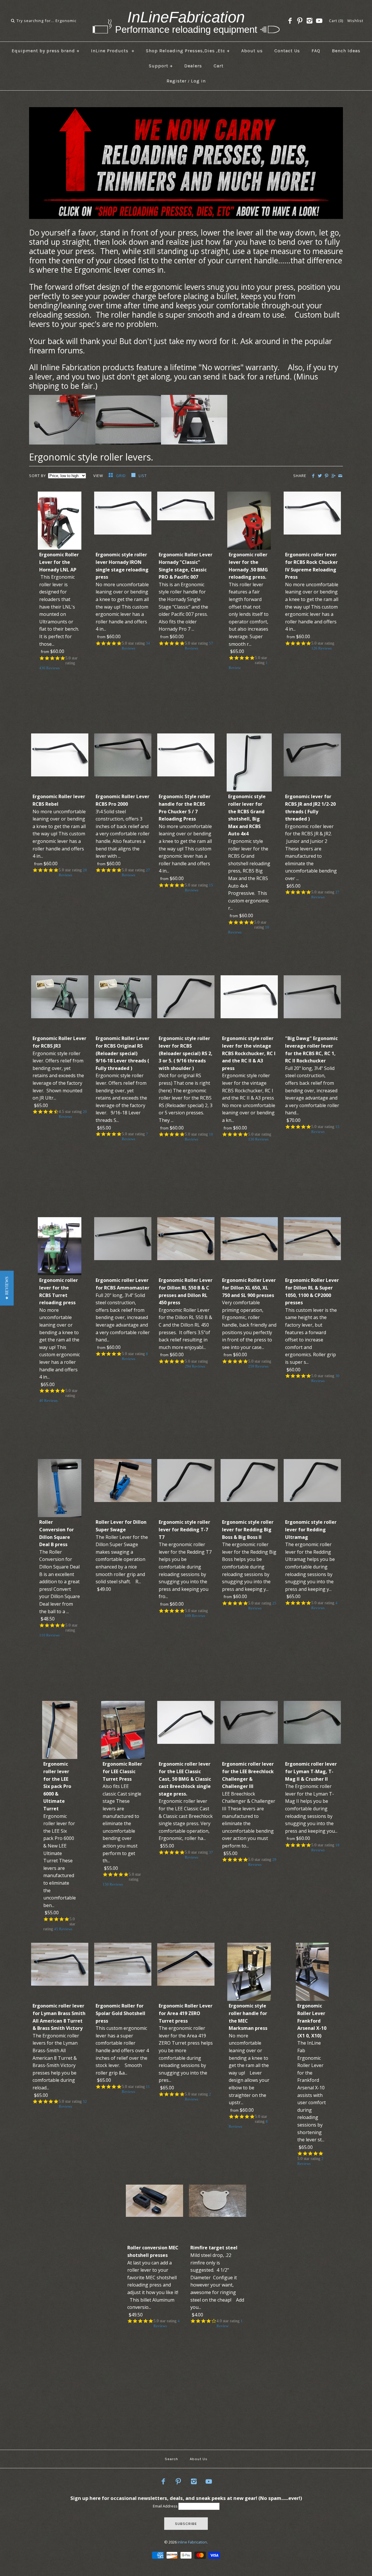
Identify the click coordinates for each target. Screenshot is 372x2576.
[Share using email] (340, 476)
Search (171, 2459)
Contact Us (287, 51)
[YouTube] (319, 21)
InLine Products (113, 51)
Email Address (166, 2506)
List (143, 476)
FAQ (316, 51)
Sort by (37, 476)
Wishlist (355, 21)
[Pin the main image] (327, 476)
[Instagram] (310, 21)
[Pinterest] (300, 21)
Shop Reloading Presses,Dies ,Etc (188, 51)
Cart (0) (336, 21)
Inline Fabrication (192, 2542)
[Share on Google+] (333, 476)
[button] (7, 1288)
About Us (199, 2459)
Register (177, 81)
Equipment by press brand (46, 51)
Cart (219, 66)
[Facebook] (290, 21)
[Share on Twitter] (320, 476)
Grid (121, 476)
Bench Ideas (346, 51)
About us (252, 51)
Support (161, 66)
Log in (198, 81)
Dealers (193, 66)
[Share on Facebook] (313, 476)
